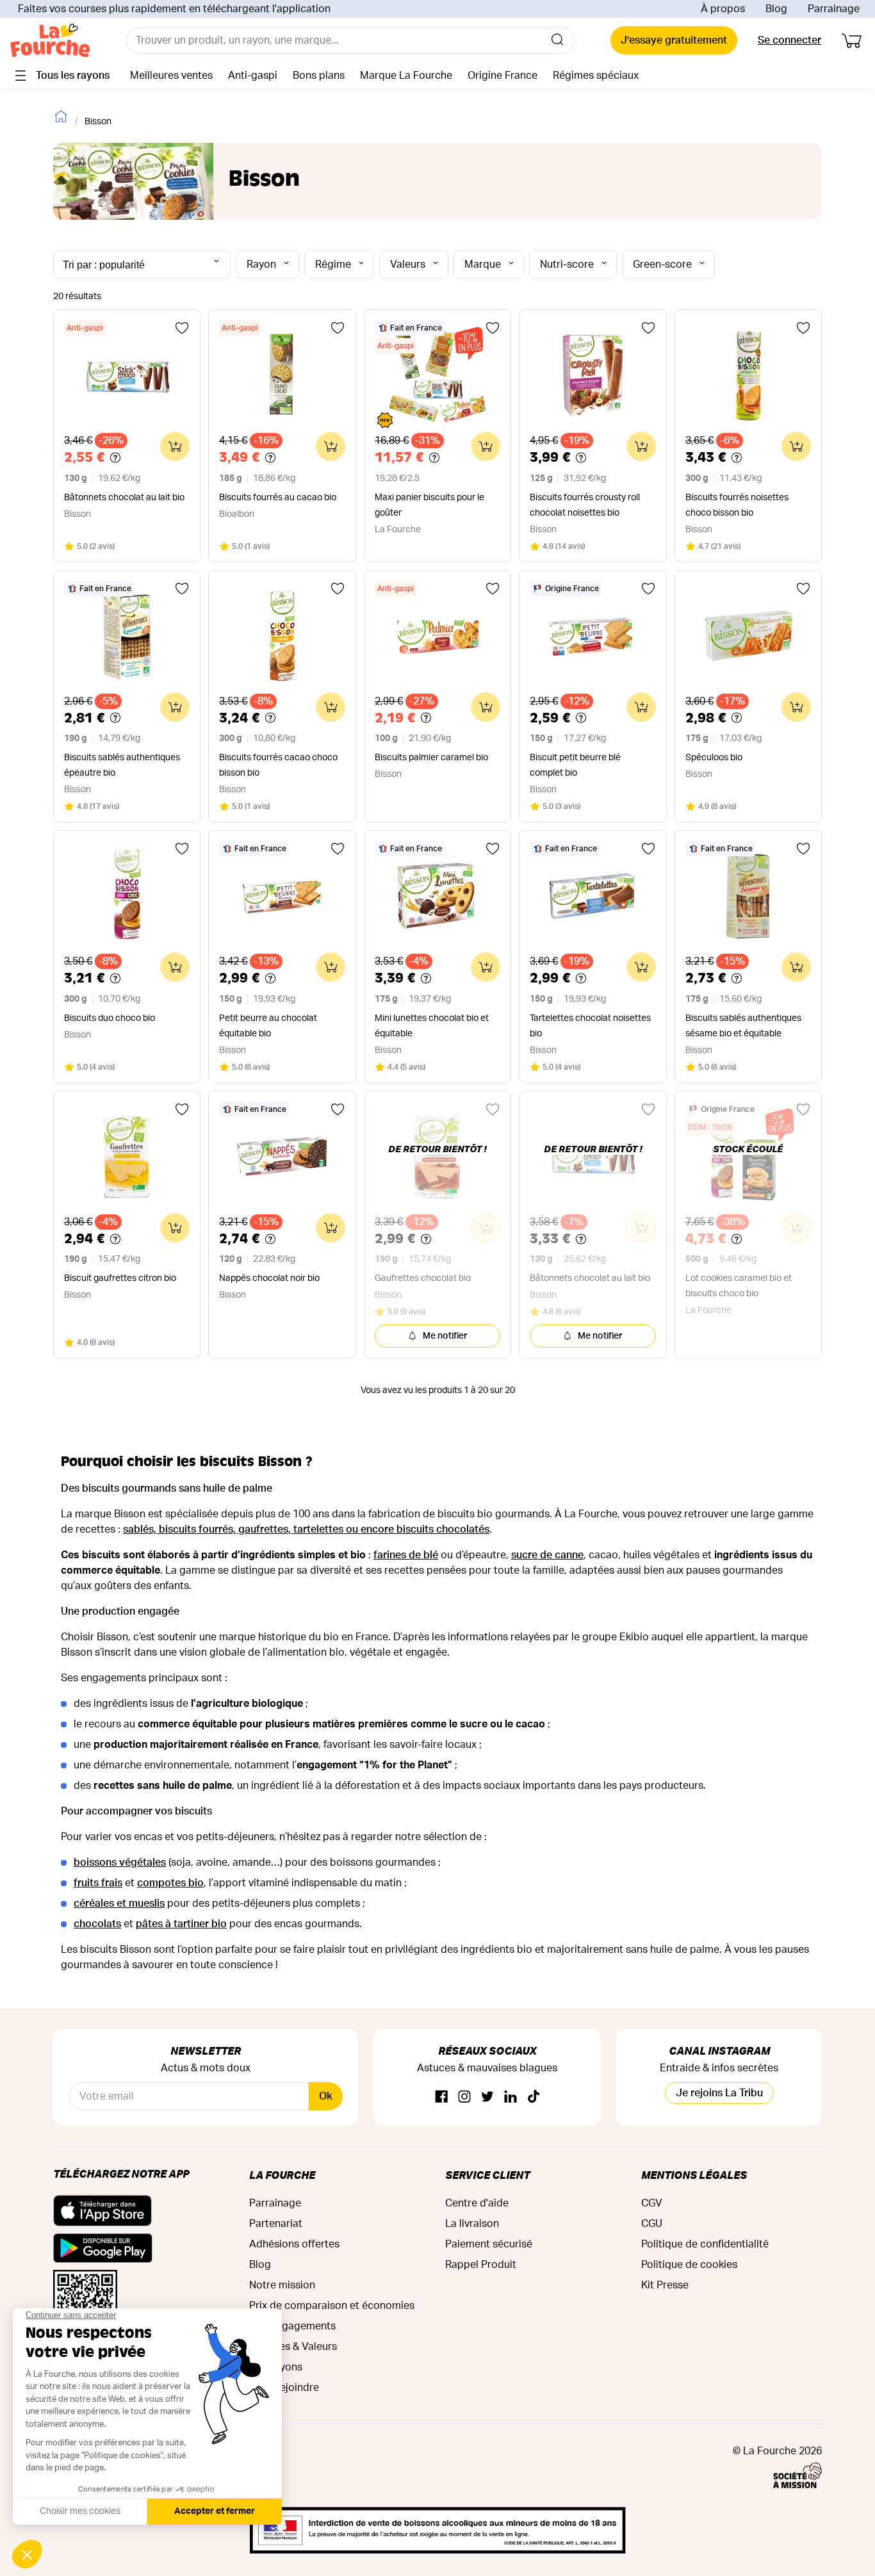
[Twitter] (487, 2097)
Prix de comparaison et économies (332, 2306)
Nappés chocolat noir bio (269, 1278)
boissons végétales (120, 1863)
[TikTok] (534, 2097)
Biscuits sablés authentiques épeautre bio (122, 765)
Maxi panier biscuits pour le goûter (429, 505)
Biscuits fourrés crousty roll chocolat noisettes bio (585, 505)
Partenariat (276, 2224)
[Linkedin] (511, 2097)
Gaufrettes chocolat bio (423, 1278)
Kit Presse (665, 2285)
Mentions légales (694, 2175)
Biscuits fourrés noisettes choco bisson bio (737, 505)
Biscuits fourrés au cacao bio (278, 498)
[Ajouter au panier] (175, 446)
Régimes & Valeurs (293, 2347)
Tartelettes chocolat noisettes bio (590, 1026)
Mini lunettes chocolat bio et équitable (432, 1026)
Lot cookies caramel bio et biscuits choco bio (739, 1286)
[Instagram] (464, 2097)
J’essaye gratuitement (674, 40)
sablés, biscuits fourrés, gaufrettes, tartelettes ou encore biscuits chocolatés (306, 1529)
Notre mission (282, 2285)
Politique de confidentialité (705, 2244)
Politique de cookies (689, 2265)
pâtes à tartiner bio (181, 1924)
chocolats (97, 1924)
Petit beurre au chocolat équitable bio (268, 1026)
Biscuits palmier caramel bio (431, 758)
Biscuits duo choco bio (110, 1018)
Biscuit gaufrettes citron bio (120, 1278)
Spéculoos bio (714, 758)
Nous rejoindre (284, 2388)
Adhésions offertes (294, 2244)
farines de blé (406, 1555)
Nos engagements (292, 2326)
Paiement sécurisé (489, 2244)
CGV (652, 2203)
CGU (652, 2224)
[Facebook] (441, 2097)
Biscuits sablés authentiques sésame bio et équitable (743, 1026)
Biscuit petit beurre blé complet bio (575, 765)
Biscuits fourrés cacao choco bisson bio (278, 765)
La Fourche (282, 2175)
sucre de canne (547, 1555)
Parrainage (834, 9)
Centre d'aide (477, 2203)
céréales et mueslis (119, 1903)
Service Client (487, 2175)
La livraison (472, 2224)
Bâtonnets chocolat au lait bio (124, 498)
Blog (776, 9)
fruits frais (98, 1883)
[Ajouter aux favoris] (182, 328)
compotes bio (170, 1883)
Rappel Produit (481, 2265)
